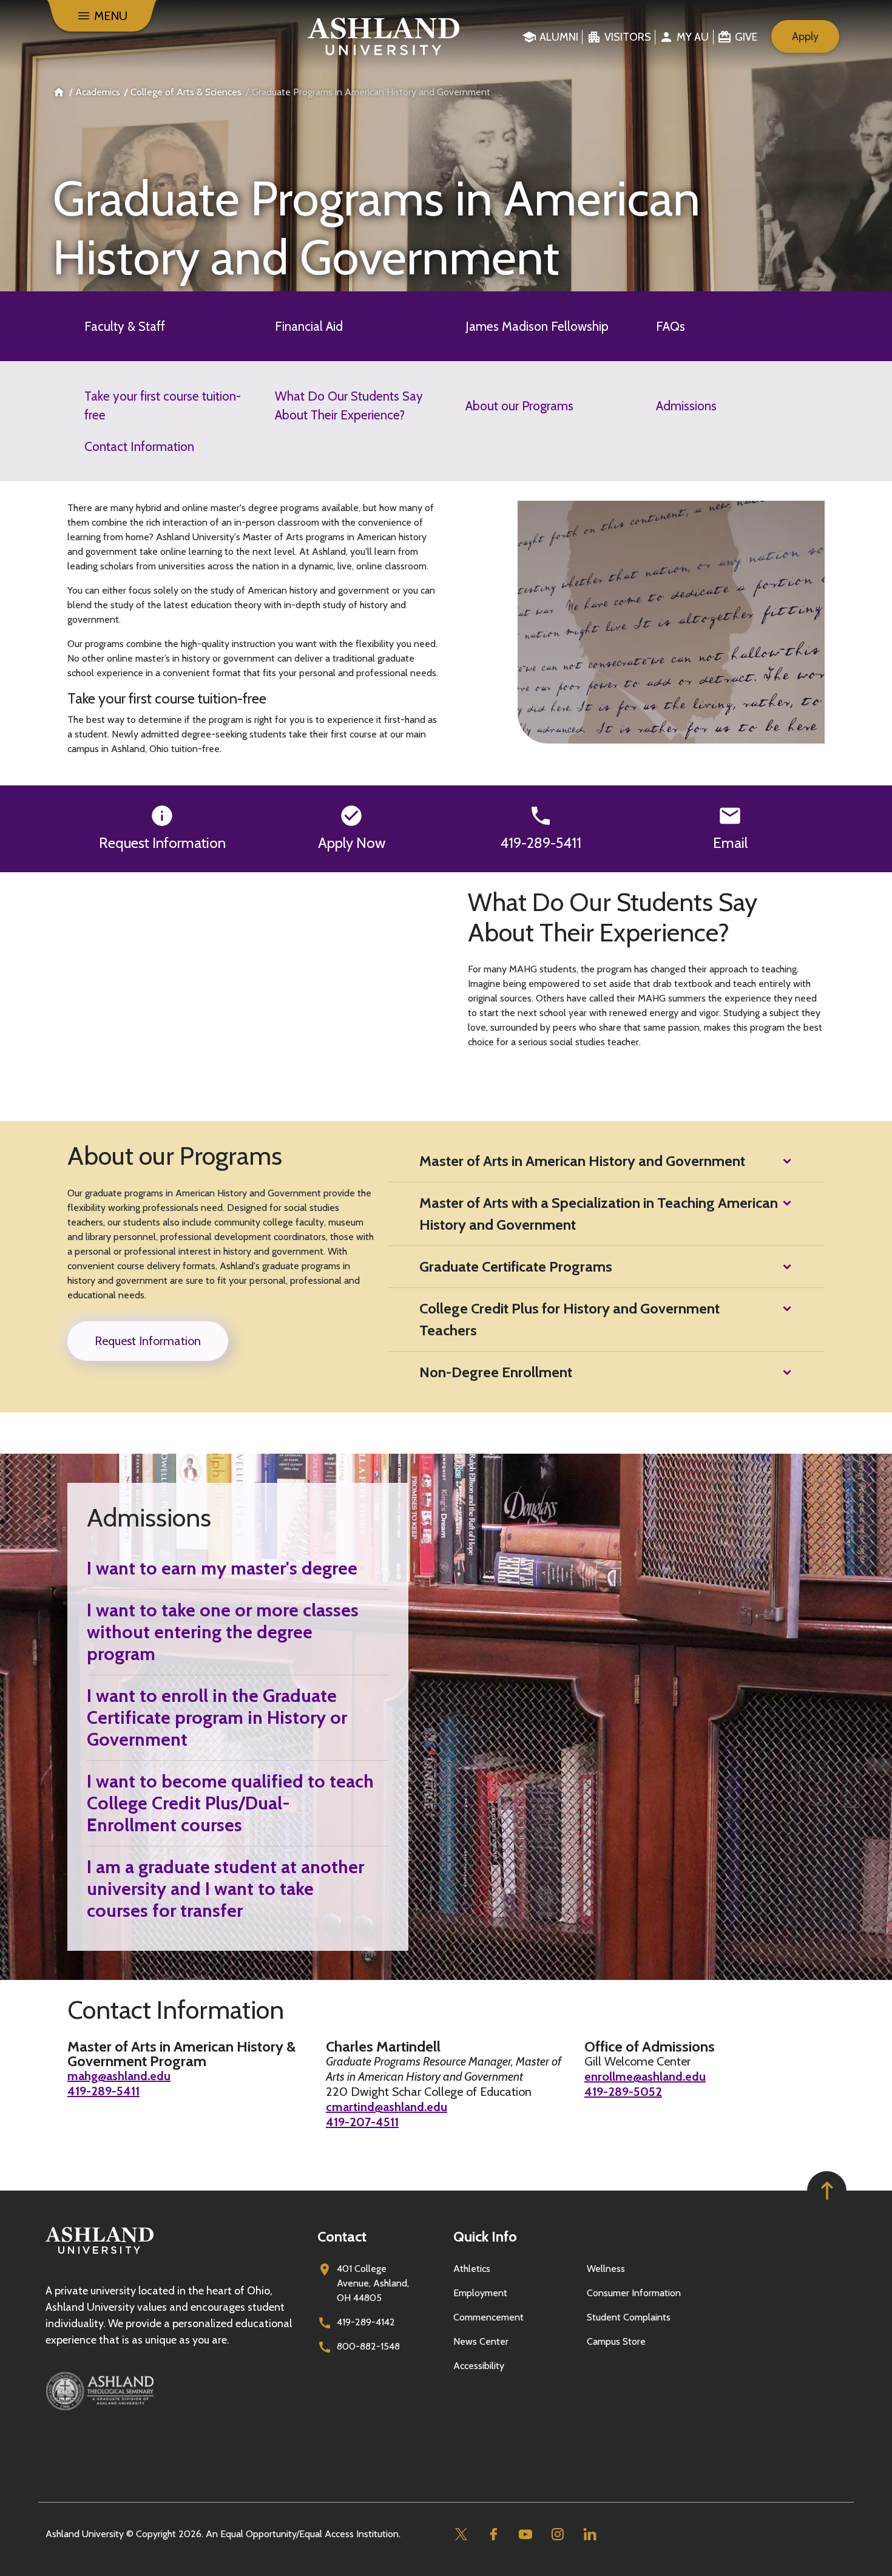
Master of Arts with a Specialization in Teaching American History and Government (599, 1214)
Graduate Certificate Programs (516, 1266)
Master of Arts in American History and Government (582, 1161)
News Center (481, 2341)
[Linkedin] (590, 2534)
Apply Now (352, 843)
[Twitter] (461, 2534)
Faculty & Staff (125, 326)
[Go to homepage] (100, 2254)
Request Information (162, 843)
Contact (342, 2236)
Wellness (606, 2269)
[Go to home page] (384, 36)
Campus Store (616, 2341)
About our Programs (519, 406)
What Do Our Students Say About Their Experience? (349, 405)
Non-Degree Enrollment (496, 1372)
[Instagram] (557, 2534)
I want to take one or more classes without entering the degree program (223, 1632)
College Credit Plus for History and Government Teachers (569, 1319)
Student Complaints (629, 2317)
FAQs (671, 326)
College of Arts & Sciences (186, 92)
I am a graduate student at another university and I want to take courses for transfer (225, 1889)
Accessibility (479, 2366)
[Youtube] (525, 2534)
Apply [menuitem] (805, 36)
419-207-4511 (362, 2122)
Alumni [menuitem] (559, 37)
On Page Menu (801, 2556)
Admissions (686, 406)
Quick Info (485, 2236)
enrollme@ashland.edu (645, 2076)
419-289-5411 (541, 843)
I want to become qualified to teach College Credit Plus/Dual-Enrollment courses (230, 1803)
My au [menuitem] (693, 37)
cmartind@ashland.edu (387, 2107)
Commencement (488, 2317)
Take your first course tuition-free (163, 405)
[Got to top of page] (827, 2191)
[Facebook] (493, 2534)
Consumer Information (634, 2293)
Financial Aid (309, 326)
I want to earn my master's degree (222, 1568)
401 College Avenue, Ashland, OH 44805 (373, 2283)
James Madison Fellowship (537, 326)
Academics (98, 92)
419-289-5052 (623, 2092)
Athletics (472, 2269)
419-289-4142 (366, 2322)
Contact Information (139, 446)
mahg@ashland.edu (119, 2076)
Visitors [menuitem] (628, 37)
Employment (480, 2293)
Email (730, 843)
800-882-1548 (368, 2346)
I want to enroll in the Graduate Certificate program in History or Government (217, 1718)
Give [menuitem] (746, 37)
